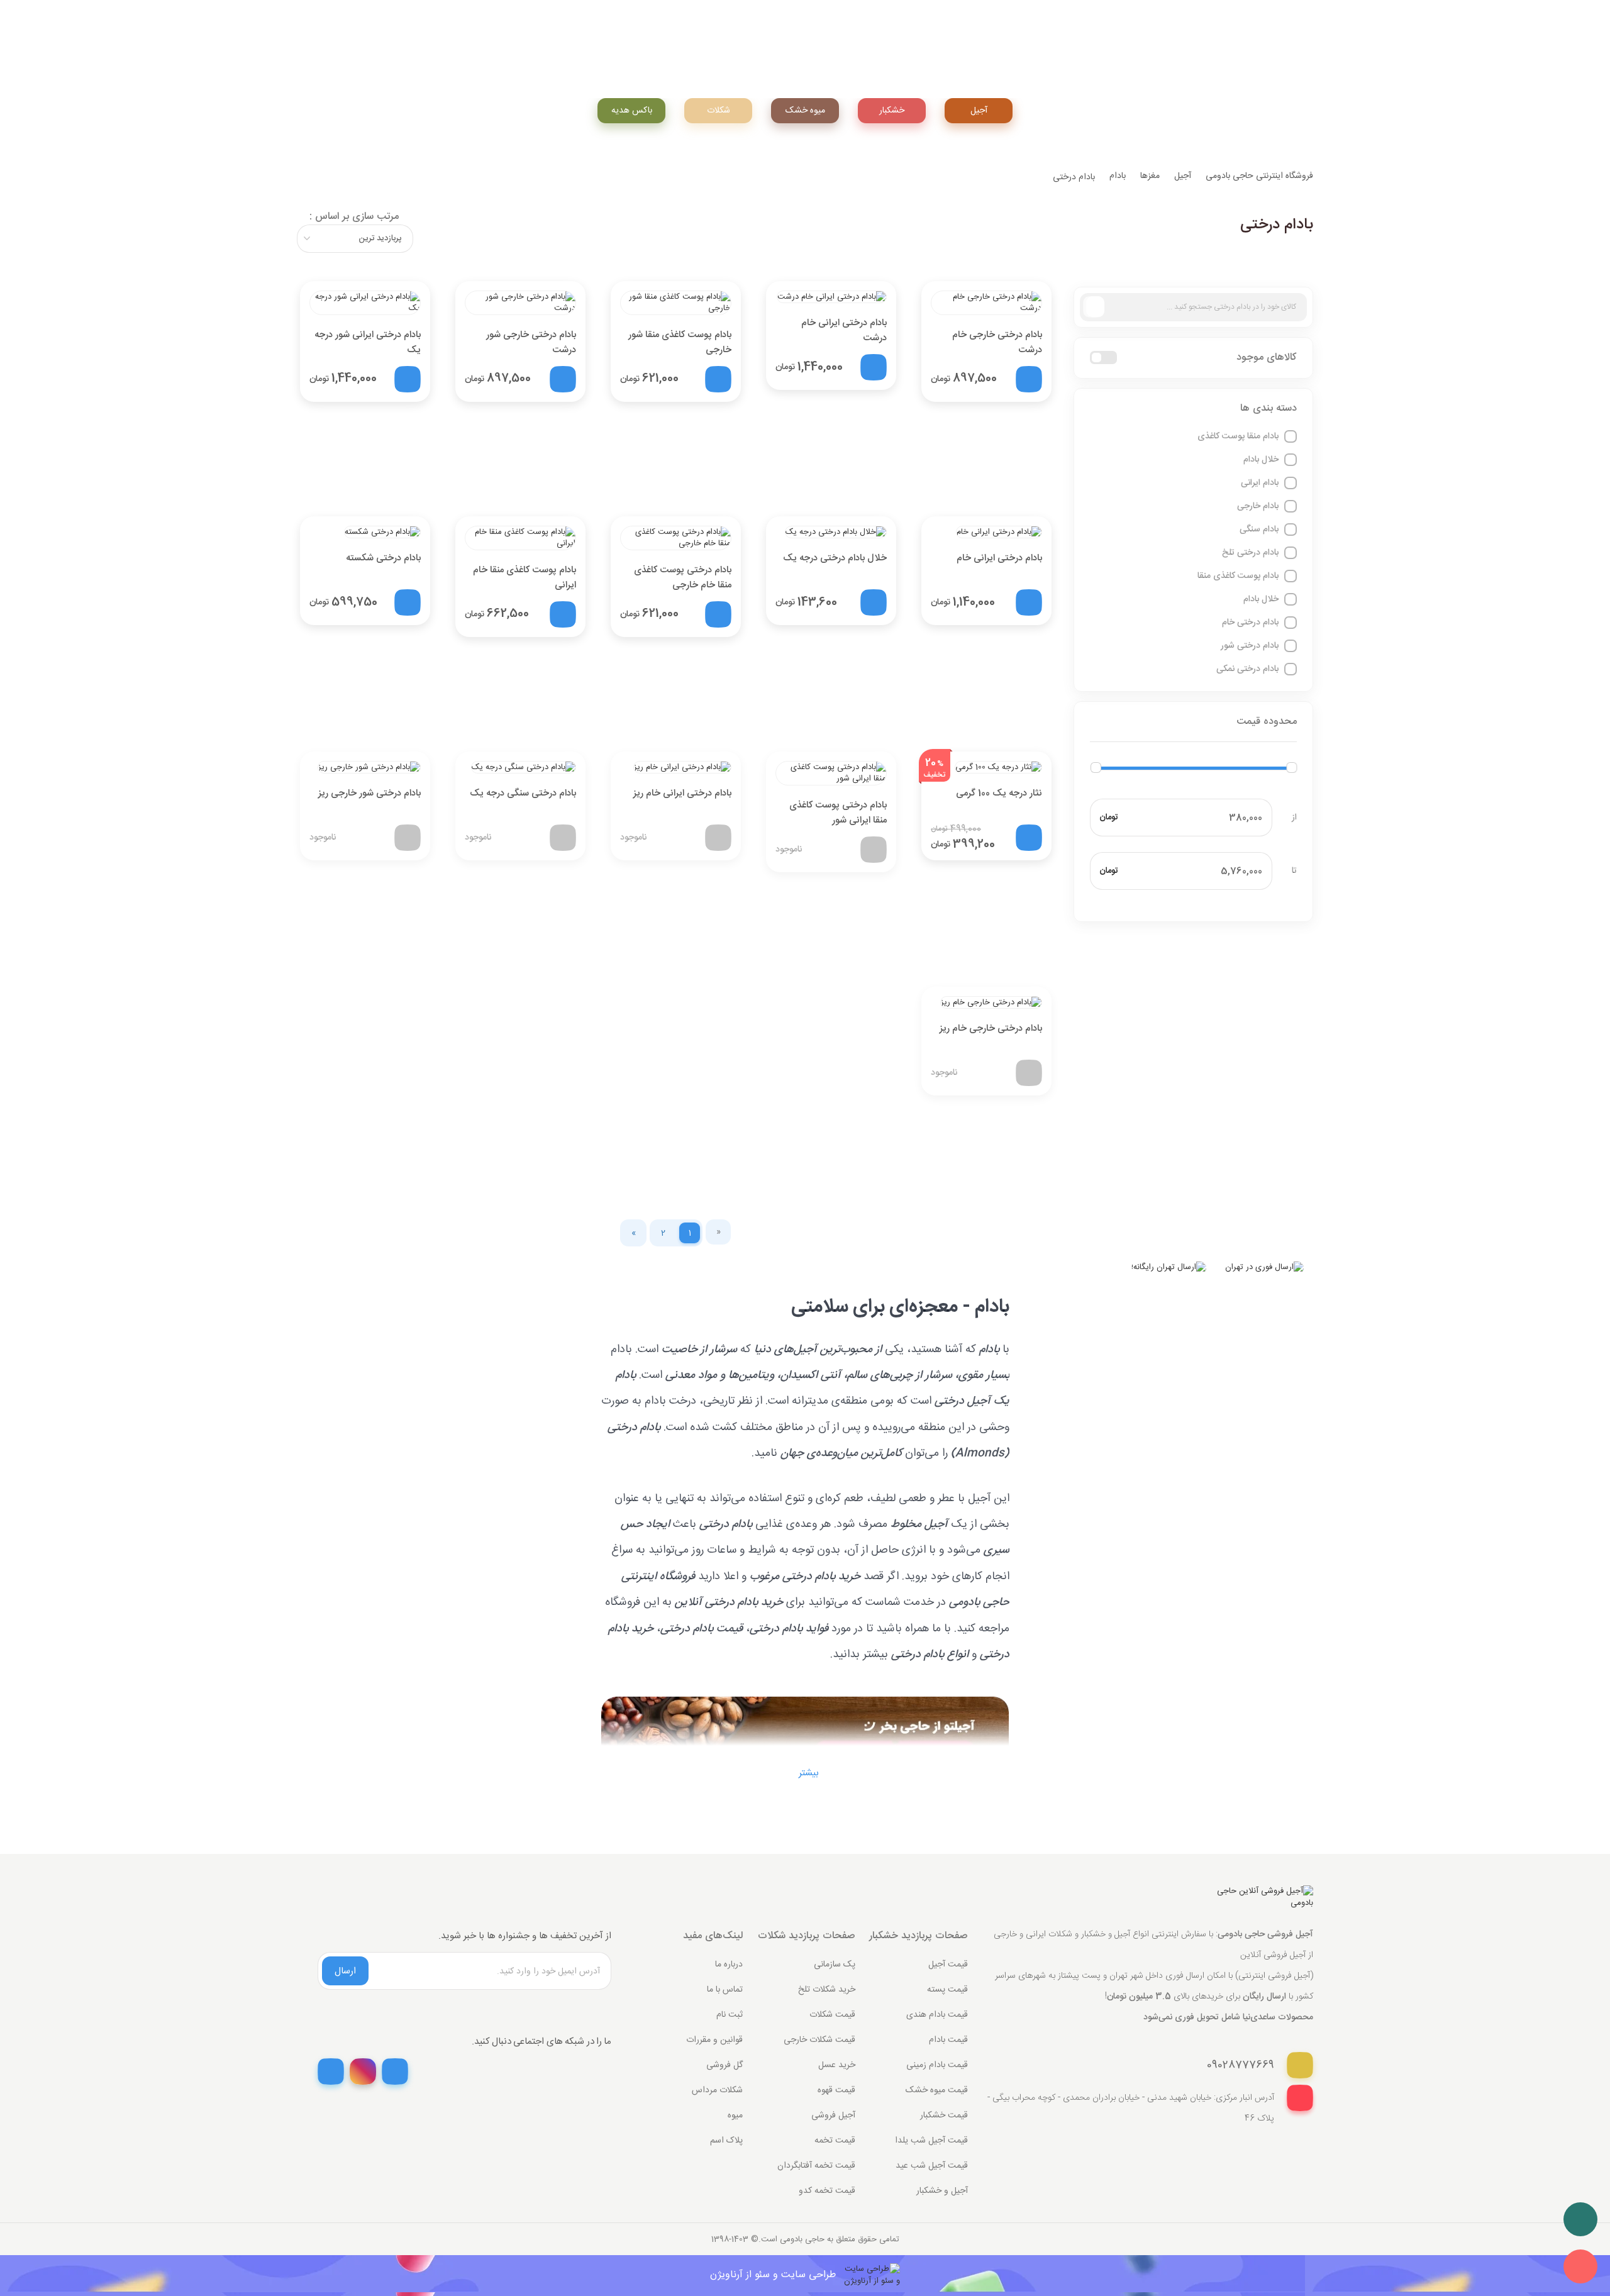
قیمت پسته (947, 1990)
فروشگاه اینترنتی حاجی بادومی (1259, 176)
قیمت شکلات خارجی (819, 2040)
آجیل (979, 111)
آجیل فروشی (833, 2116)
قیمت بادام (948, 2040)
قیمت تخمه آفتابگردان (816, 2166)
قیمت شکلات (832, 2015)
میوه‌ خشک (805, 111)
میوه (735, 2116)
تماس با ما (725, 1990)
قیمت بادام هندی (937, 2015)
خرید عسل (837, 2065)
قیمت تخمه (835, 2141)
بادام (1118, 176)
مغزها (1150, 176)
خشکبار (892, 111)
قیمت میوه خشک (937, 2090)
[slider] (1096, 768)
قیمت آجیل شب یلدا (931, 2141)
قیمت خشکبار (944, 2116)
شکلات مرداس (717, 2090)
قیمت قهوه (836, 2090)
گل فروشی (724, 2065)
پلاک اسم (726, 2141)
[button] (1194, 409)
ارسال (345, 1971)
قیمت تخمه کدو (827, 2191)
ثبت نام (730, 2015)
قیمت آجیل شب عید (932, 2166)
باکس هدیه (632, 111)
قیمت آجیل (948, 1965)
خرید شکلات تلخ (827, 1990)
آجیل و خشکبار (942, 2191)
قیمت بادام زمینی (937, 2065)
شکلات (719, 111)
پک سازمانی (835, 1965)
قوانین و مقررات (714, 2040)
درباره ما (729, 1965)
